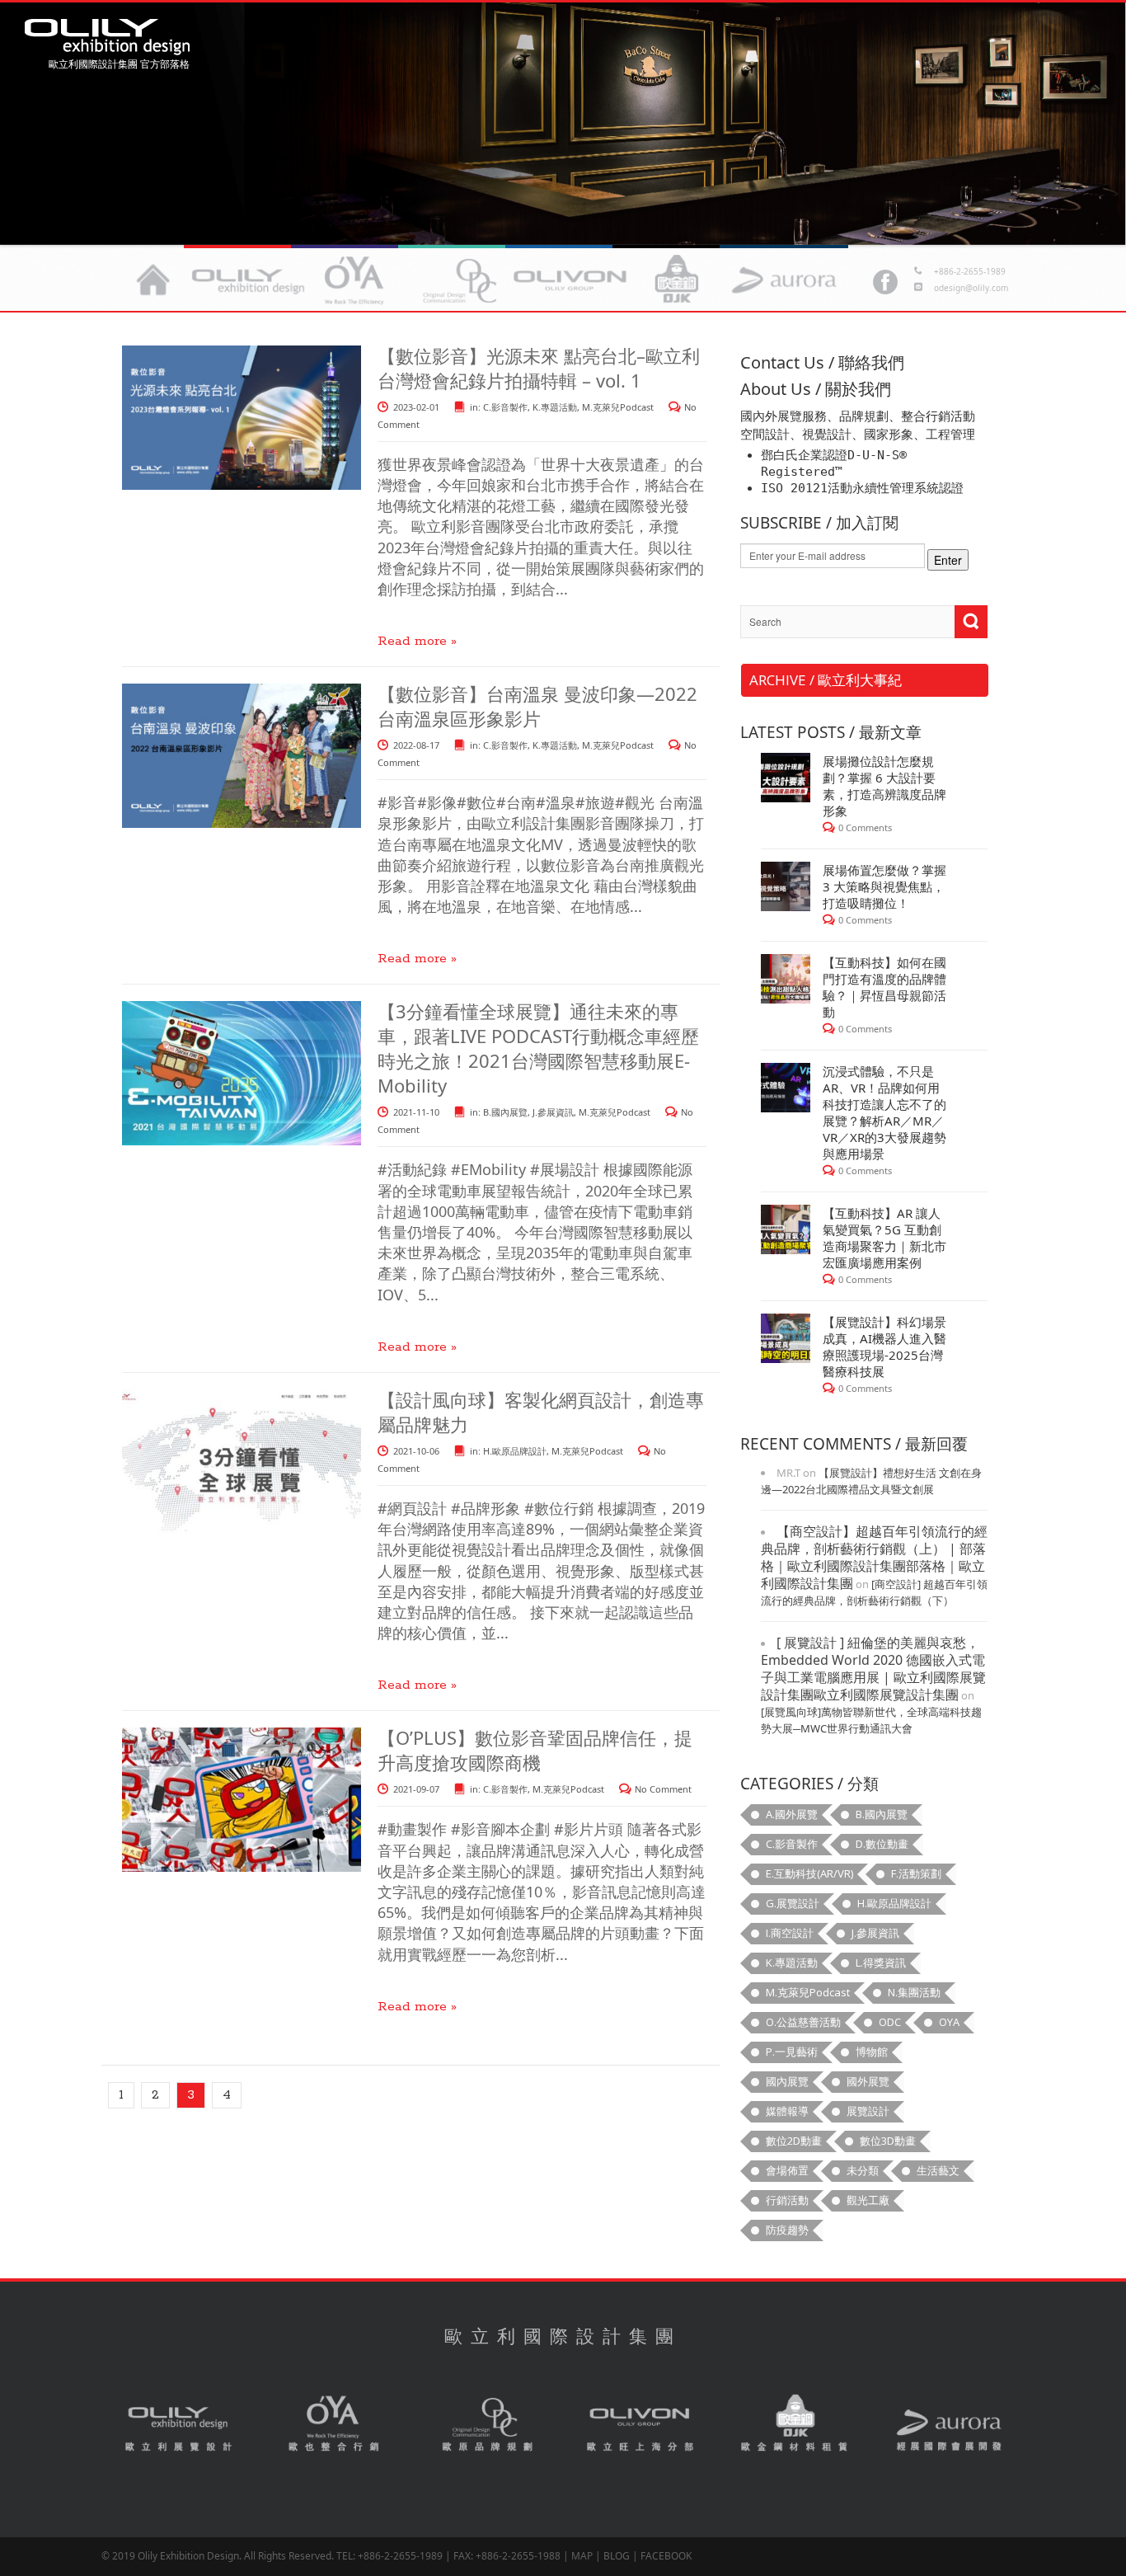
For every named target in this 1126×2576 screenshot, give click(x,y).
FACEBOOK (666, 2556)
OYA (334, 2425)
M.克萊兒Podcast (618, 407)
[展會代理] (784, 280)
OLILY (153, 280)
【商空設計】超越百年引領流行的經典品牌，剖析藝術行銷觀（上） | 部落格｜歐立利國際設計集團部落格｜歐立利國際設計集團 (874, 1557)
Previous (1089, 120)
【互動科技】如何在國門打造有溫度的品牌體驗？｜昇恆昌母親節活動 (884, 987)
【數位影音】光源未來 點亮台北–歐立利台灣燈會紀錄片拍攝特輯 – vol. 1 (539, 368)
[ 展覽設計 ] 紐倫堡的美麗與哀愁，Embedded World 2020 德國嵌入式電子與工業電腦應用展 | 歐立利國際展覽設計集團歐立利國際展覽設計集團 (873, 1669)
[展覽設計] (248, 280)
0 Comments (865, 827)
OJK (795, 2425)
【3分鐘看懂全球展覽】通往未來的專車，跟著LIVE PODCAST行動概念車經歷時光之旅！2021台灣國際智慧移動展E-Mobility (538, 1048)
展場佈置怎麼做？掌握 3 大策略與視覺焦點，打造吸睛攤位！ (884, 886)
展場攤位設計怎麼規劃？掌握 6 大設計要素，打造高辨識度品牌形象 (884, 786)
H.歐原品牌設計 (515, 1451)
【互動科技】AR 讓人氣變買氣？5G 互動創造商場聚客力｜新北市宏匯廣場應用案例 (884, 1238)
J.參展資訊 (553, 1112)
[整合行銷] (355, 280)
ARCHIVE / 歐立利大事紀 (826, 680)
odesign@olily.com (971, 288)
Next (37, 120)
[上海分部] (570, 280)
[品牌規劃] (462, 280)
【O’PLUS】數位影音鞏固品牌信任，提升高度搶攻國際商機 (535, 1750)
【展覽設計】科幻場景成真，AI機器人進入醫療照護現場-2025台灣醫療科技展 (884, 1347)
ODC (487, 2425)
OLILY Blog (107, 37)
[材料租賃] (677, 280)
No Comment (663, 1789)
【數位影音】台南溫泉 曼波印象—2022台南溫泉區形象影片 (537, 706)
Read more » (417, 641)
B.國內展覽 (505, 1112)
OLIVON (641, 2425)
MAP (582, 2556)
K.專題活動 (555, 407)
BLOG (617, 2556)
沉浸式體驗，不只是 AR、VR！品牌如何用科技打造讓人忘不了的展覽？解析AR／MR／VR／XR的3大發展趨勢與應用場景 (884, 1112)
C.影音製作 (505, 407)
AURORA (949, 2425)
